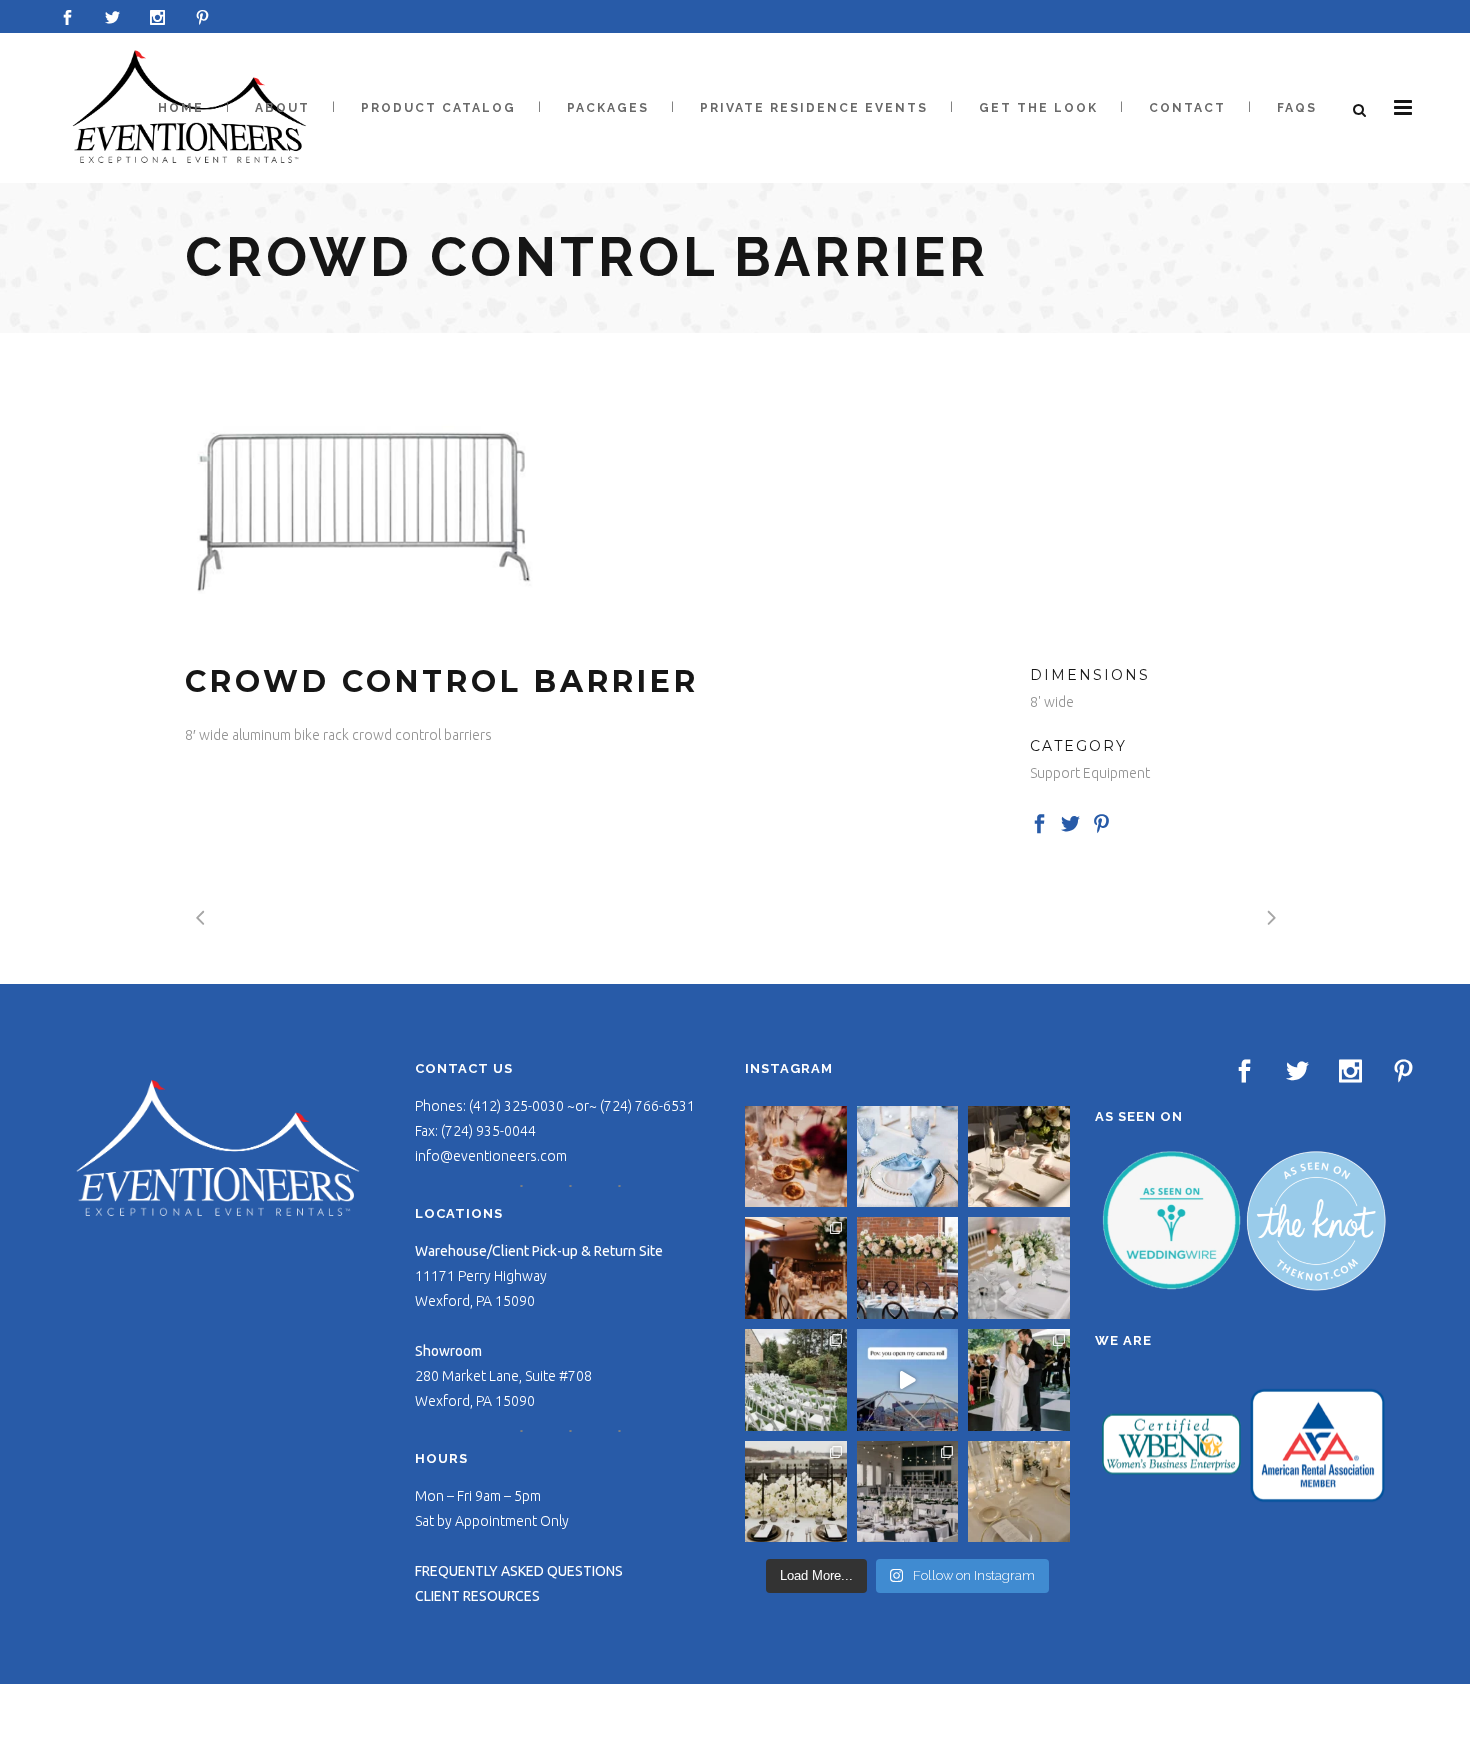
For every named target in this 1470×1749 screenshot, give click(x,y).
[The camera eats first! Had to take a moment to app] (1019, 1492)
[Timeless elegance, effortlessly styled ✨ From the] (1019, 1268)
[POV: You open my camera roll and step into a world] (908, 1380)
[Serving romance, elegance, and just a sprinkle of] (908, 1268)
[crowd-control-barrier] (361, 497)
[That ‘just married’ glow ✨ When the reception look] (796, 1268)
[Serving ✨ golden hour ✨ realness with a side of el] (1019, 1157)
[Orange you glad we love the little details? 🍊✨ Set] (796, 1157)
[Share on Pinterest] (1101, 823)
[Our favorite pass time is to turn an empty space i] (1019, 1380)
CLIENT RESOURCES (477, 1596)
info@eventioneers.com (491, 1156)
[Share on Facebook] (1039, 823)
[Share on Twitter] (1070, 823)
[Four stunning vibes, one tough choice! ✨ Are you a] (908, 1492)
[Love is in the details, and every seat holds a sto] (796, 1380)
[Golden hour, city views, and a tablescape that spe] (796, 1492)
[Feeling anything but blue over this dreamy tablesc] (908, 1157)
